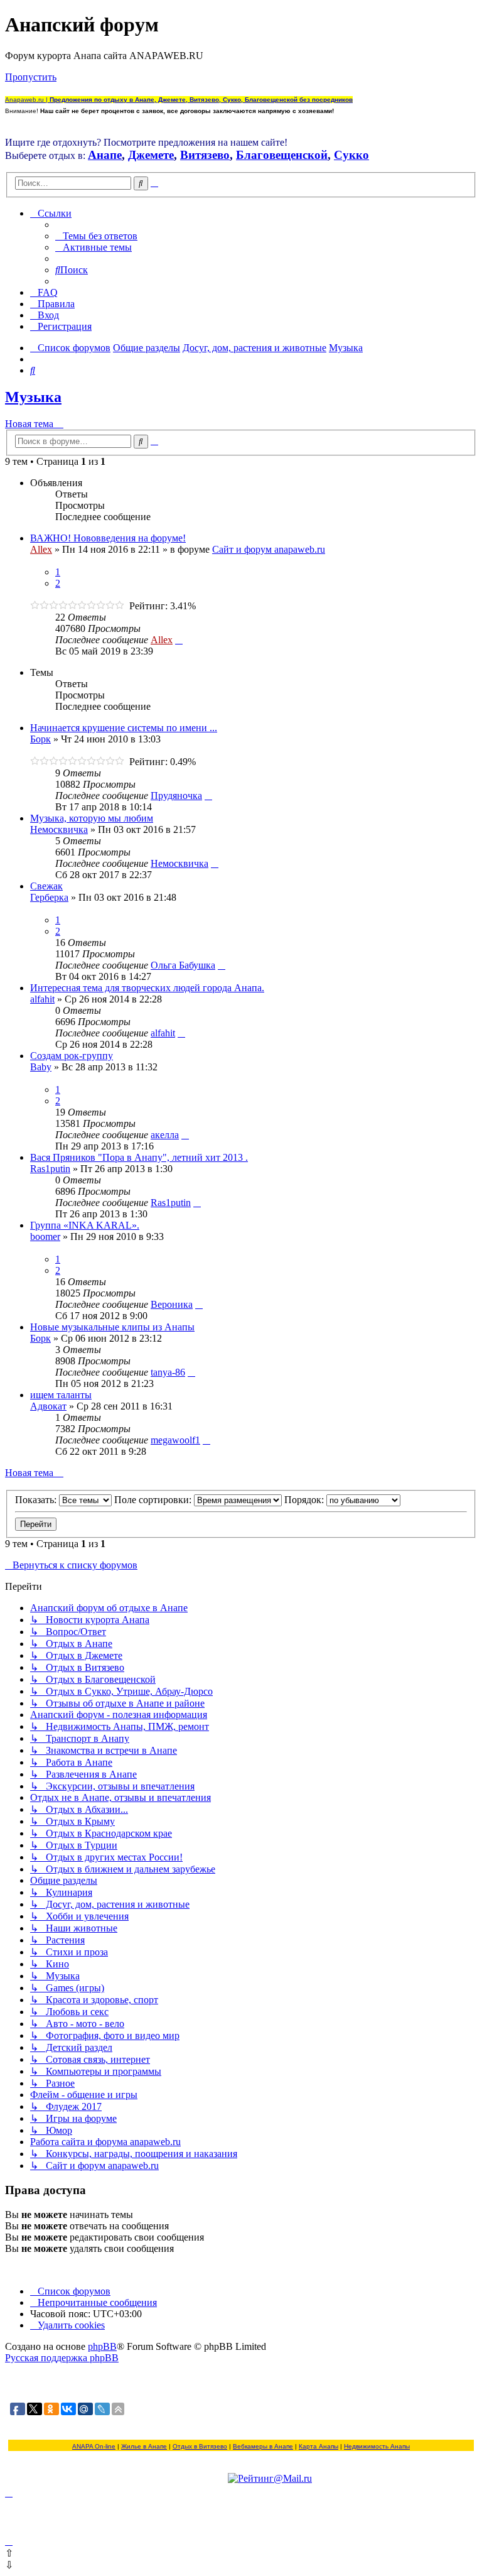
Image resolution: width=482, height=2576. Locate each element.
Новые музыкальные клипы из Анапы (112, 1327)
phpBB (102, 2346)
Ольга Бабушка (183, 965)
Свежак (46, 886)
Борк (40, 739)
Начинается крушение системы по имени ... (124, 728)
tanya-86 (168, 1372)
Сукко (351, 155)
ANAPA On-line (94, 2446)
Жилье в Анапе (144, 2446)
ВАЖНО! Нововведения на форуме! (108, 538)
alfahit (42, 999)
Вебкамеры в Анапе (263, 2446)
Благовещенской (282, 155)
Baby (41, 1067)
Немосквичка (59, 829)
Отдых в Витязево (200, 2446)
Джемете (151, 155)
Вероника (172, 1304)
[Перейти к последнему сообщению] (179, 640)
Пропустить (31, 77)
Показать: (37, 1500)
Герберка (49, 897)
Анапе (105, 155)
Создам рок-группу (72, 1056)
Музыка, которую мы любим (92, 818)
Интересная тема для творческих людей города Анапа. (147, 988)
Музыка (33, 397)
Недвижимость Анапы (377, 2446)
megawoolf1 (175, 1440)
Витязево (205, 155)
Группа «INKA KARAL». (85, 1225)
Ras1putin (50, 1169)
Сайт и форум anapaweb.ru (269, 549)
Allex (41, 549)
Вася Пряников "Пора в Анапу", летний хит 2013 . (139, 1157)
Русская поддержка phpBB (62, 2358)
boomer (45, 1236)
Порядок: (305, 1500)
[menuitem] (96, 236)
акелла (165, 1135)
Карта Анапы (319, 2446)
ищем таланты (61, 1395)
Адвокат (48, 1406)
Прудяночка (176, 796)
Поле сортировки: (154, 1500)
